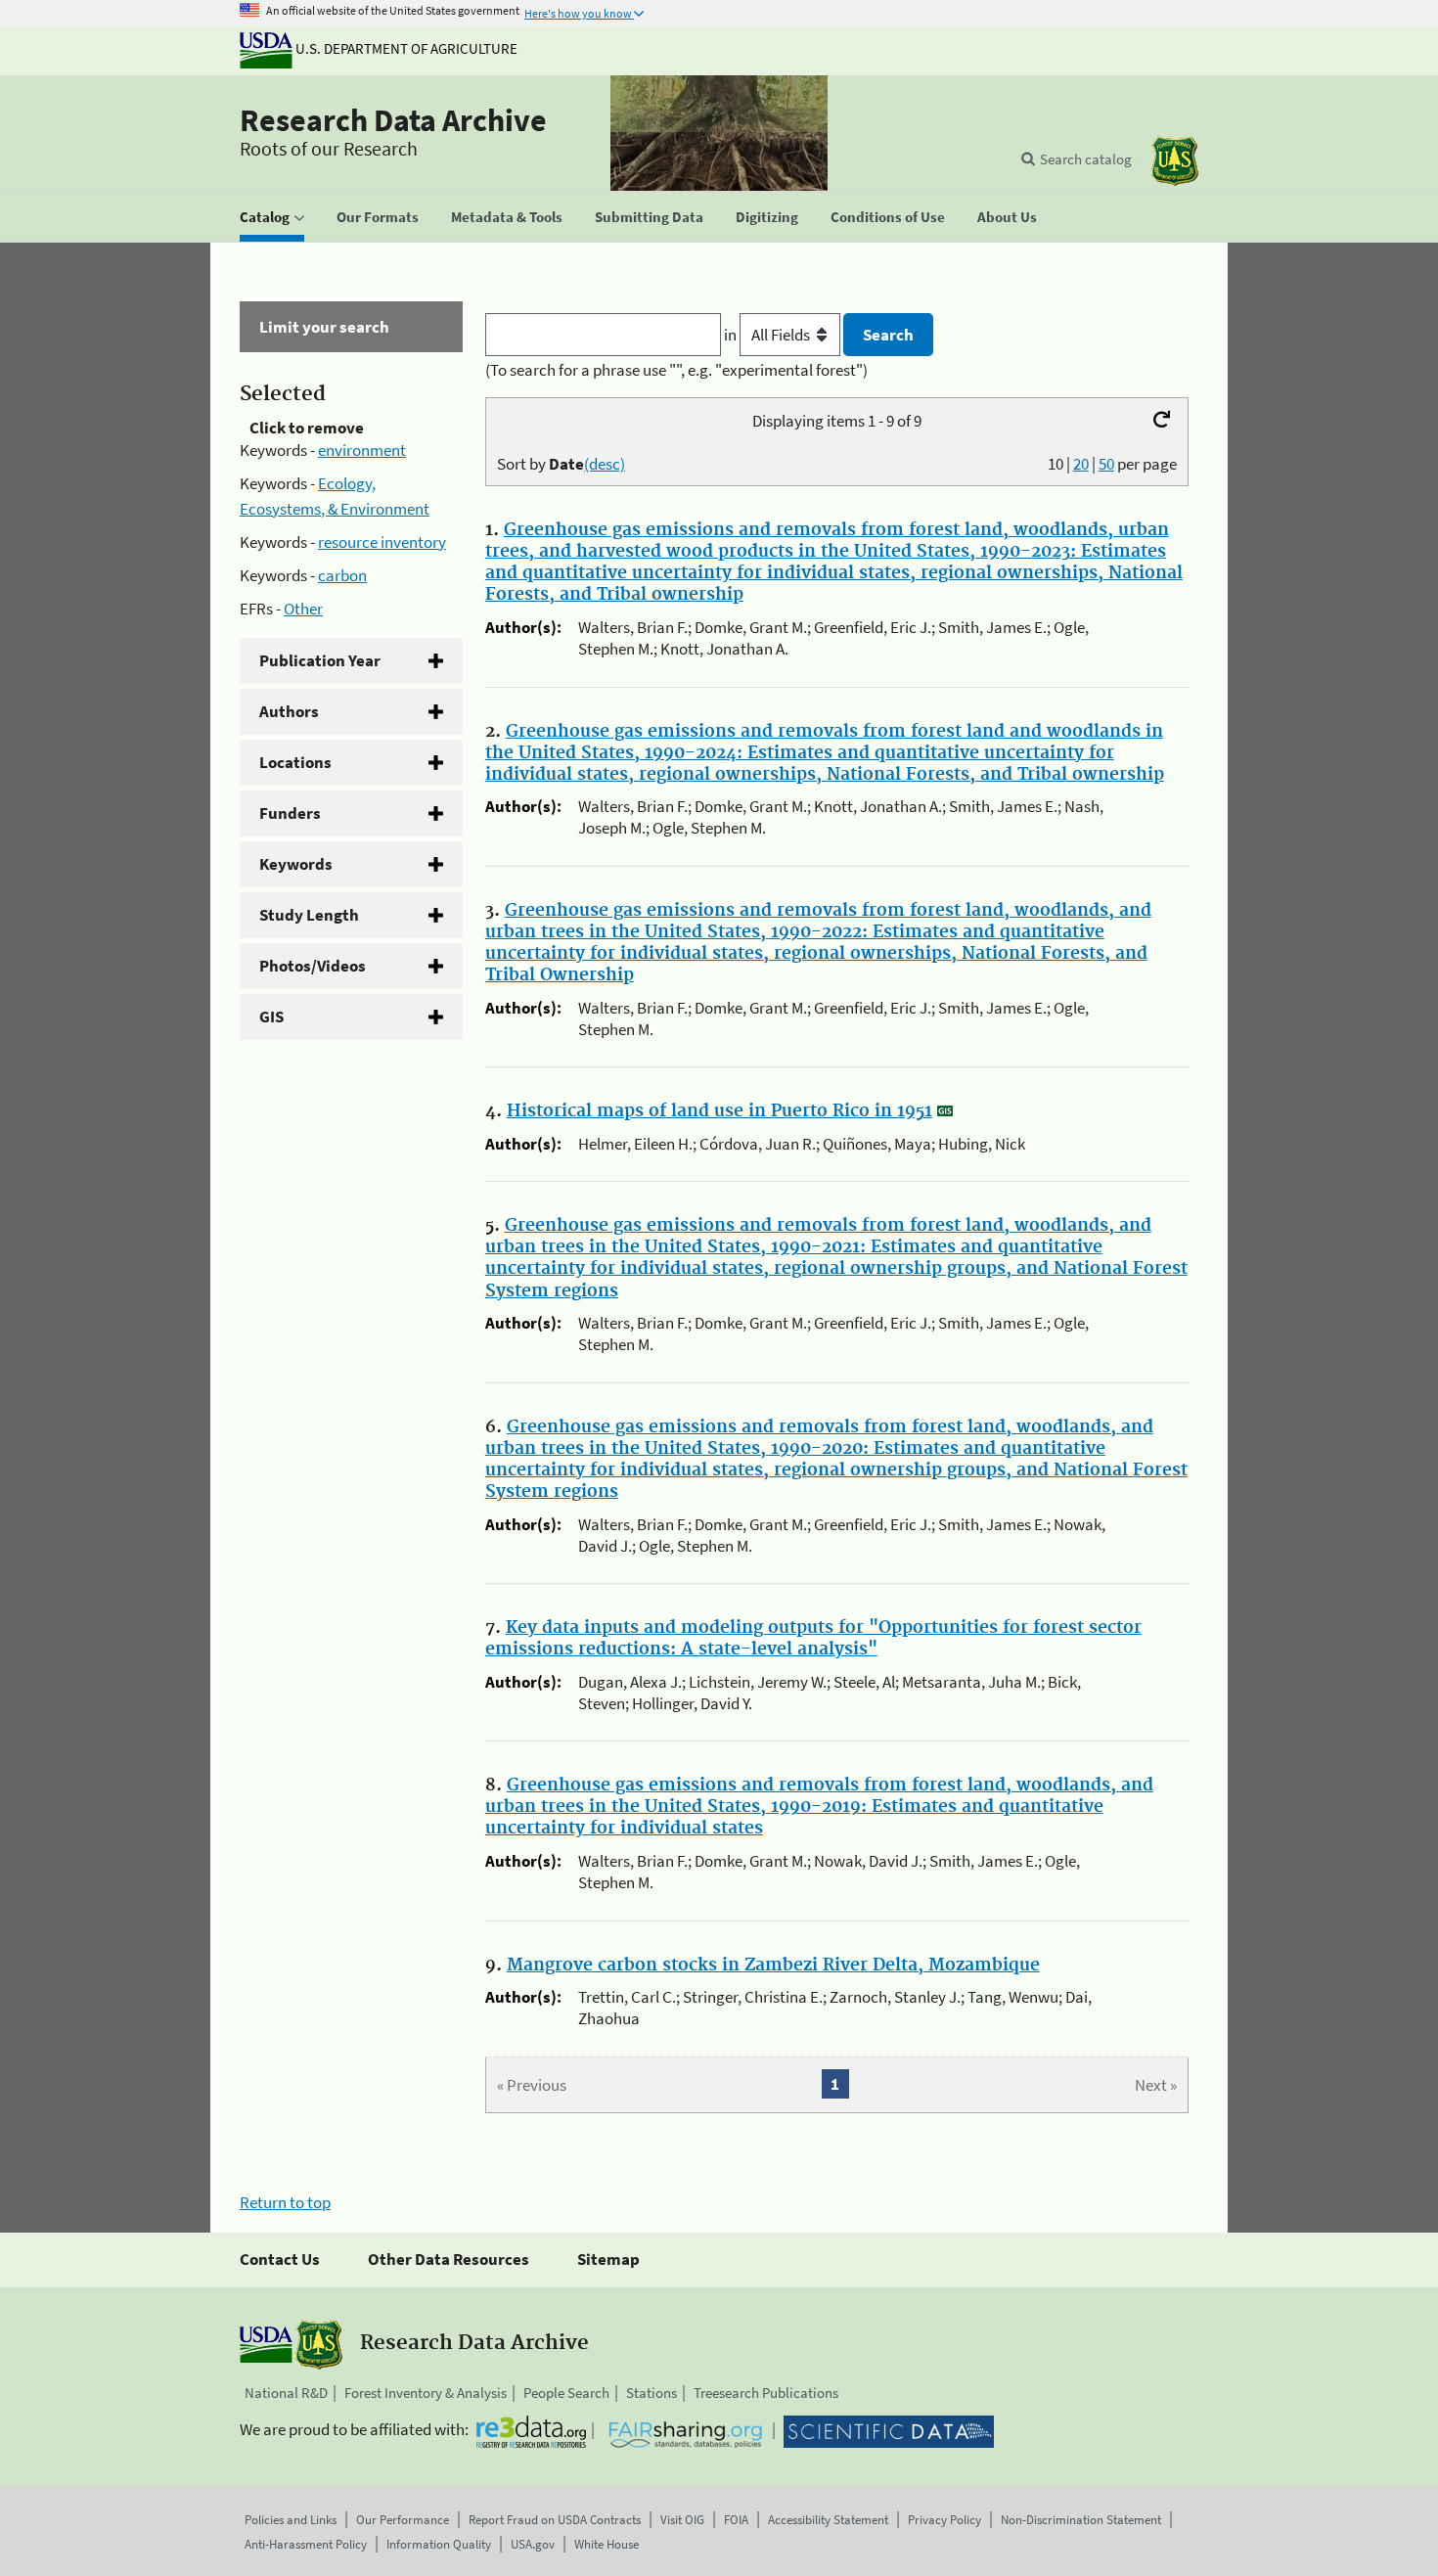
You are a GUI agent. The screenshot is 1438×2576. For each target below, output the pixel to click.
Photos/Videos (313, 966)
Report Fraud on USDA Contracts (555, 2520)
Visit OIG (682, 2520)
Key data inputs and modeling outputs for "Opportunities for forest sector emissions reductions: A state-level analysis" (813, 1639)
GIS (271, 1017)
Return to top (285, 2202)
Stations (652, 2393)
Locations (295, 762)
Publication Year (320, 660)
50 (1106, 464)
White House (607, 2544)
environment (362, 450)
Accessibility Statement (828, 2520)
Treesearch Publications (766, 2393)
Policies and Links (291, 2520)
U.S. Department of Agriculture (405, 48)
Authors (289, 711)
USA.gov (533, 2544)
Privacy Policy (944, 2520)
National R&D (286, 2393)
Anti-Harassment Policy (306, 2544)
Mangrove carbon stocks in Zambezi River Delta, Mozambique (773, 1966)
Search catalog (1086, 159)
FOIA (736, 2520)
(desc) (605, 464)
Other (303, 609)
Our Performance (403, 2520)
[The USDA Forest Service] (1175, 161)
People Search (566, 2393)
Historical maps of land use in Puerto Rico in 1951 (719, 1111)
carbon (342, 575)
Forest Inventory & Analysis (426, 2393)
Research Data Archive (393, 120)
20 (1081, 464)
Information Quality (439, 2544)
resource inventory (382, 542)
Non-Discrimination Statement (1081, 2520)
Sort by (561, 464)
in (732, 335)
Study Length (309, 915)
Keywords (296, 864)
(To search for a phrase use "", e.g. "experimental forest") (676, 370)
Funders (290, 813)
